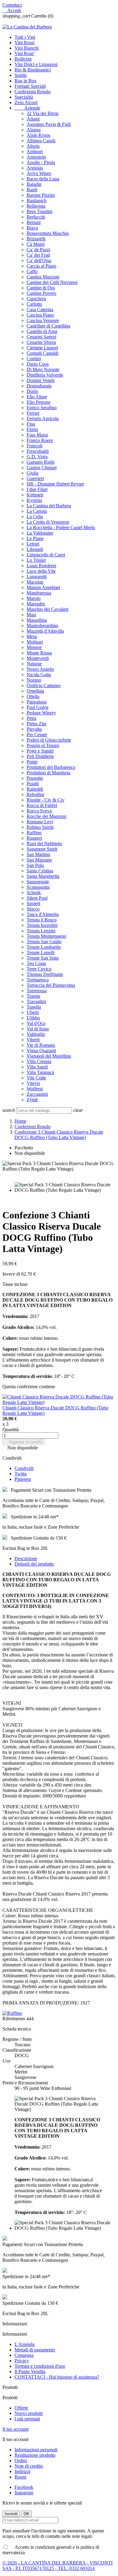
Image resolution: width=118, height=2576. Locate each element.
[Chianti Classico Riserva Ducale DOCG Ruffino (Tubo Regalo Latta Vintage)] (59, 1402)
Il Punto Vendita (30, 2372)
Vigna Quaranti (41, 1051)
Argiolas (35, 168)
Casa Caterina (40, 310)
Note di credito (29, 2466)
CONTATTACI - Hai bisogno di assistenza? (57, 2377)
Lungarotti (37, 576)
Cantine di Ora (41, 288)
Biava (32, 228)
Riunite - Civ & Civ (46, 800)
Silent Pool (37, 898)
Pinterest (23, 1479)
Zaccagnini (37, 1094)
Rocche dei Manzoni (46, 816)
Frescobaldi (38, 451)
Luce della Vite (41, 571)
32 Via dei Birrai (43, 113)
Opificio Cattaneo (44, 685)
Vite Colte (36, 1078)
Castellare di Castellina (48, 326)
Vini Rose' (25, 53)
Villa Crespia (39, 1061)
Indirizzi (22, 2471)
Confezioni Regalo (33, 92)
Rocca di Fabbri (42, 805)
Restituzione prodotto (35, 2455)
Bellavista (36, 206)
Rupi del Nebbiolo (44, 843)
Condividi (24, 1468)
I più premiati (27, 2419)
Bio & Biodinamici (33, 70)
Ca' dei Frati (38, 255)
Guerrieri (35, 478)
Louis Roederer (41, 566)
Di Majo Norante (43, 369)
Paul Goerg (38, 707)
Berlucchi (36, 217)
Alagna (34, 130)
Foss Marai (37, 435)
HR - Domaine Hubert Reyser (55, 484)
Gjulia (33, 473)
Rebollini (35, 794)
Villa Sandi (37, 1067)
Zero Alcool (26, 102)
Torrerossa (37, 991)
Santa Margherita (43, 876)
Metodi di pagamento (35, 2350)
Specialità (24, 97)
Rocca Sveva (39, 811)
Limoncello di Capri (46, 555)
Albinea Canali (41, 141)
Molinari (35, 642)
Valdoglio (36, 1034)
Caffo (32, 271)
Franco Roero (40, 440)
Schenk (34, 893)
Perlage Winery (41, 713)
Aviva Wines (39, 173)
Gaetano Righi (41, 462)
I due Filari (37, 489)
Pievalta (34, 729)
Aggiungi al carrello (24, 1442)
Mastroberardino (42, 626)
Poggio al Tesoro (43, 745)
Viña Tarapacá (40, 1072)
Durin (32, 391)
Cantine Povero (41, 293)
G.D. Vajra (37, 457)
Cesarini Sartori (41, 337)
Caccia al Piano (41, 266)
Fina (31, 424)
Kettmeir (35, 495)
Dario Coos (38, 364)
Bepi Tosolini (39, 211)
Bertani (34, 222)
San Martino (38, 854)
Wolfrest (35, 1089)
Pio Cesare (37, 735)
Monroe (34, 647)
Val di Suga (38, 1029)
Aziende (27, 108)
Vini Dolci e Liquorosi (36, 64)
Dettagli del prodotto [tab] (34, 1564)
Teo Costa (36, 963)
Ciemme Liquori (42, 348)
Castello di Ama (42, 331)
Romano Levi (40, 822)
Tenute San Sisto (43, 958)
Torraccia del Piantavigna (51, 985)
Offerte (21, 2408)
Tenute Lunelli (41, 952)
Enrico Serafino (42, 408)
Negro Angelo (40, 669)
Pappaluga (37, 702)
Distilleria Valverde (45, 375)
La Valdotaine (40, 533)
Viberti (33, 1040)
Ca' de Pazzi (38, 250)
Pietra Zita (36, 724)
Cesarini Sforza (41, 342)
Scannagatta (38, 887)
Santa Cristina (40, 871)
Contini (34, 359)
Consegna (24, 2355)
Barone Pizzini (41, 195)
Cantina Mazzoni (43, 277)
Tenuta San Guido (44, 942)
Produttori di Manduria (48, 773)
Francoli (34, 446)
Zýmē (32, 1100)
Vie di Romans (41, 1045)
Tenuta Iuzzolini (42, 925)
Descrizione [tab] (26, 1558)
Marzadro (36, 604)
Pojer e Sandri (40, 751)
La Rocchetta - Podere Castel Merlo (61, 527)
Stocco (33, 909)
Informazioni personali (36, 2450)
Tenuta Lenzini (41, 931)
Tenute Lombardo (44, 947)
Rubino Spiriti (40, 827)
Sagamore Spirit (42, 849)
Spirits (21, 75)
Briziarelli (36, 239)
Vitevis (33, 1083)
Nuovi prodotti (29, 2413)
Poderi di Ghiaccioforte (49, 740)
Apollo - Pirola (41, 162)
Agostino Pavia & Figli (49, 124)
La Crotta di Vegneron (48, 522)
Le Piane (35, 538)
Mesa (32, 636)
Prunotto (35, 778)
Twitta (21, 1474)
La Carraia (37, 511)
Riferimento (14, 2019)
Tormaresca (38, 980)
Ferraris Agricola (43, 418)
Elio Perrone (39, 402)
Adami (33, 119)
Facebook (24, 2487)
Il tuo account (15, 2429)
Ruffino (34, 833)
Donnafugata (39, 386)
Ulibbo (33, 1018)
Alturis (33, 146)
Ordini (21, 2461)
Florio (32, 429)
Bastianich (37, 201)
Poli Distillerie (40, 756)
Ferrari (33, 413)
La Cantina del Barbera (49, 506)
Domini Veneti (41, 380)
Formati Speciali (30, 86)
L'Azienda (25, 2344)
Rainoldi (35, 789)
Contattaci (12, 5)
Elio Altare (37, 397)
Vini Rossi (25, 43)
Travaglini (36, 1001)
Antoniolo (36, 157)
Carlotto (34, 304)
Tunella (34, 1007)
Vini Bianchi (27, 48)
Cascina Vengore (43, 320)
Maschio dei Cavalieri (48, 609)
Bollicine (23, 59)
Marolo (34, 598)
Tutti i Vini (25, 37)
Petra (31, 718)
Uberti (33, 1012)
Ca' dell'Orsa (39, 260)
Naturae (34, 664)
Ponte (32, 762)
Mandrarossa (39, 593)
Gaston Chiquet (42, 468)
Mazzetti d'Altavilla (45, 631)
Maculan (35, 582)
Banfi (32, 190)
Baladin (34, 184)
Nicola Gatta (39, 675)
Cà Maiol (36, 244)
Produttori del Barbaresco (51, 767)
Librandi (35, 549)
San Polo (35, 865)
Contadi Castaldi (43, 353)
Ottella (33, 696)
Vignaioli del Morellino (49, 1056)
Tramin (33, 996)
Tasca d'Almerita (43, 914)
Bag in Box (26, 81)
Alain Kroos (38, 135)
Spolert (33, 903)
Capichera (36, 299)
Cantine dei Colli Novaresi (52, 282)
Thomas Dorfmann (45, 974)
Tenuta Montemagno (46, 936)
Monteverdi (38, 658)
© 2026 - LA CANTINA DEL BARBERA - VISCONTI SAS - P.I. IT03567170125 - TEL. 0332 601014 (57, 2566)
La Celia (35, 517)
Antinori (35, 152)
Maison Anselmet (43, 587)
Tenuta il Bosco (42, 920)
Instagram (24, 2493)
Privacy (22, 2361)
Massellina (37, 620)
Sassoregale (38, 882)
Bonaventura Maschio (48, 233)
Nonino (34, 680)
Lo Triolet (36, 560)
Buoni (20, 2477)
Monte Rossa (39, 653)
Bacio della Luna (43, 179)
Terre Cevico (39, 969)
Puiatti (33, 784)
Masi (31, 615)
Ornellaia (35, 691)
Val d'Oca (36, 1023)
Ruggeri (34, 838)
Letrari (33, 544)
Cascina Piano (40, 315)
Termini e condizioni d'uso (40, 2366)
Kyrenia (34, 500)
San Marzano (39, 860)
